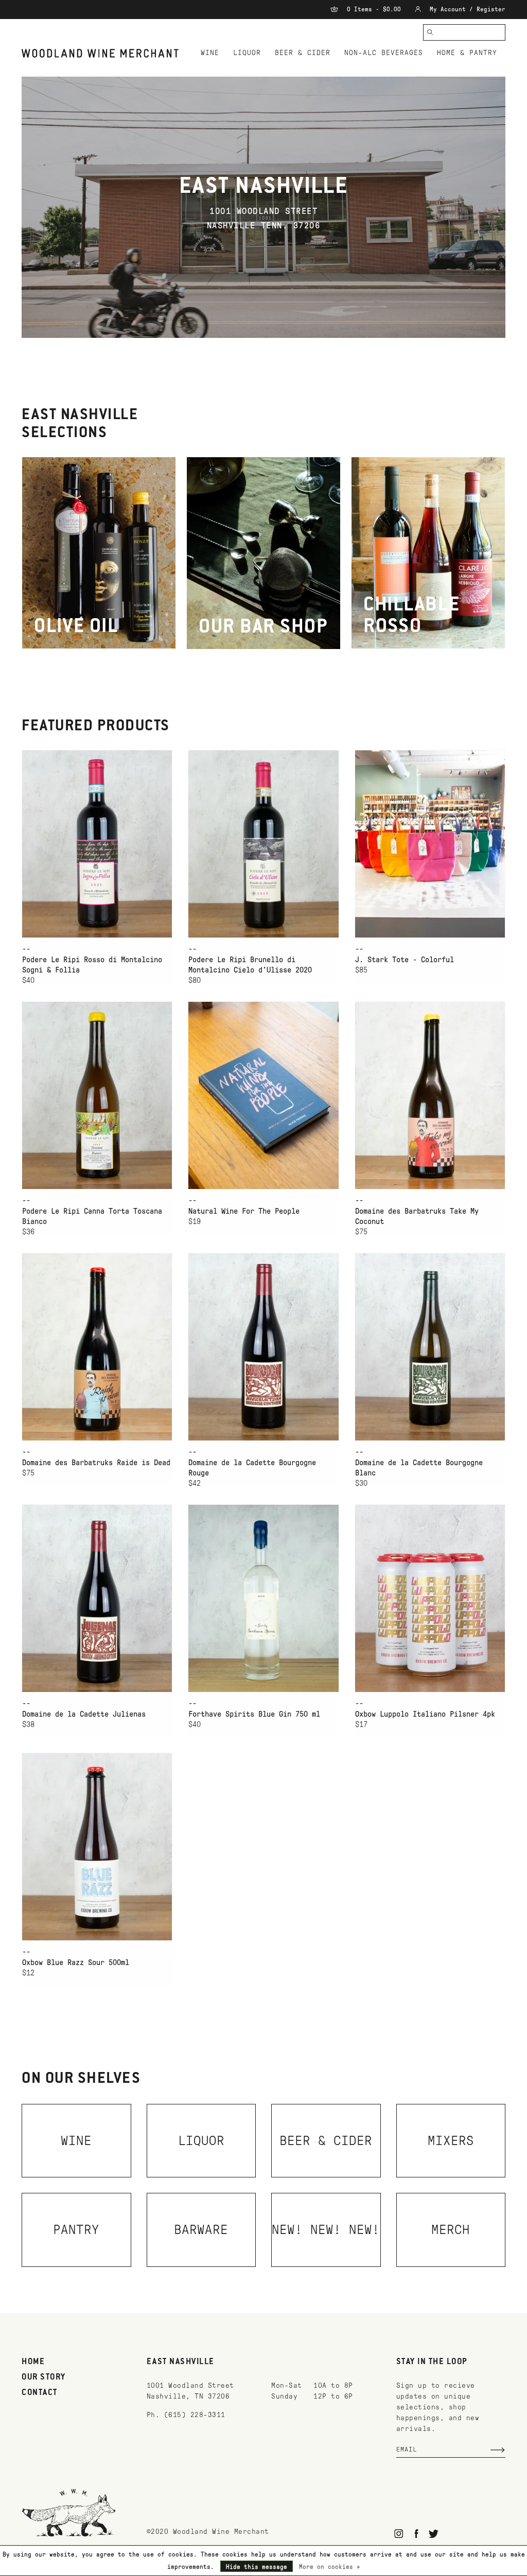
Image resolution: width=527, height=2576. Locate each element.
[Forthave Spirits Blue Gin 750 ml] (263, 1598)
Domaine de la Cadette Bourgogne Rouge (252, 1468)
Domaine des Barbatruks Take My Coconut (417, 1216)
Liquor (247, 53)
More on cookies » (330, 2567)
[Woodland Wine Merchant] (103, 53)
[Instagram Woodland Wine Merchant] (399, 2534)
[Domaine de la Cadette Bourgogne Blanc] (430, 1347)
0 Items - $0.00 (374, 9)
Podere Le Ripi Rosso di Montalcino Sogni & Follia (92, 965)
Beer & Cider (303, 53)
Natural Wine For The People (244, 1211)
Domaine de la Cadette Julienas (84, 1714)
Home (33, 2362)
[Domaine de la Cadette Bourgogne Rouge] (263, 1347)
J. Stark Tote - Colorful (405, 960)
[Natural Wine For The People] (263, 1095)
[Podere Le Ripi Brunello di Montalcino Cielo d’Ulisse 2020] (263, 844)
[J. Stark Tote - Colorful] (430, 844)
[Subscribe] (498, 2450)
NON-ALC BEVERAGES (384, 53)
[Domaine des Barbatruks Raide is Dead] (97, 1347)
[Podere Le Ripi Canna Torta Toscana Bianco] (97, 1095)
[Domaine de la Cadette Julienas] (97, 1598)
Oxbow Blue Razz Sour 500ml (76, 1962)
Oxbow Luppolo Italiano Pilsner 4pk (425, 1714)
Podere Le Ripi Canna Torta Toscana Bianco (92, 1216)
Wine (210, 53)
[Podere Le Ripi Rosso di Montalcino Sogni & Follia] (97, 844)
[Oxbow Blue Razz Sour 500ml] (97, 1847)
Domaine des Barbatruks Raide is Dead (96, 1463)
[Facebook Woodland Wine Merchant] (416, 2534)
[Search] (430, 32)
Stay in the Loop (432, 2362)
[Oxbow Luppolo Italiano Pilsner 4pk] (430, 1598)
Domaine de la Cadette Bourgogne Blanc (419, 1468)
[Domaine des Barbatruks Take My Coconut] (430, 1095)
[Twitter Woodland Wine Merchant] (434, 2534)
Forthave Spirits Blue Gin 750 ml (254, 1714)
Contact (40, 2393)
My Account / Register (466, 9)
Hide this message (257, 2567)
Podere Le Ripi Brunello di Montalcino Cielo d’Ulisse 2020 (250, 965)
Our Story (44, 2377)
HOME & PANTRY (467, 53)
